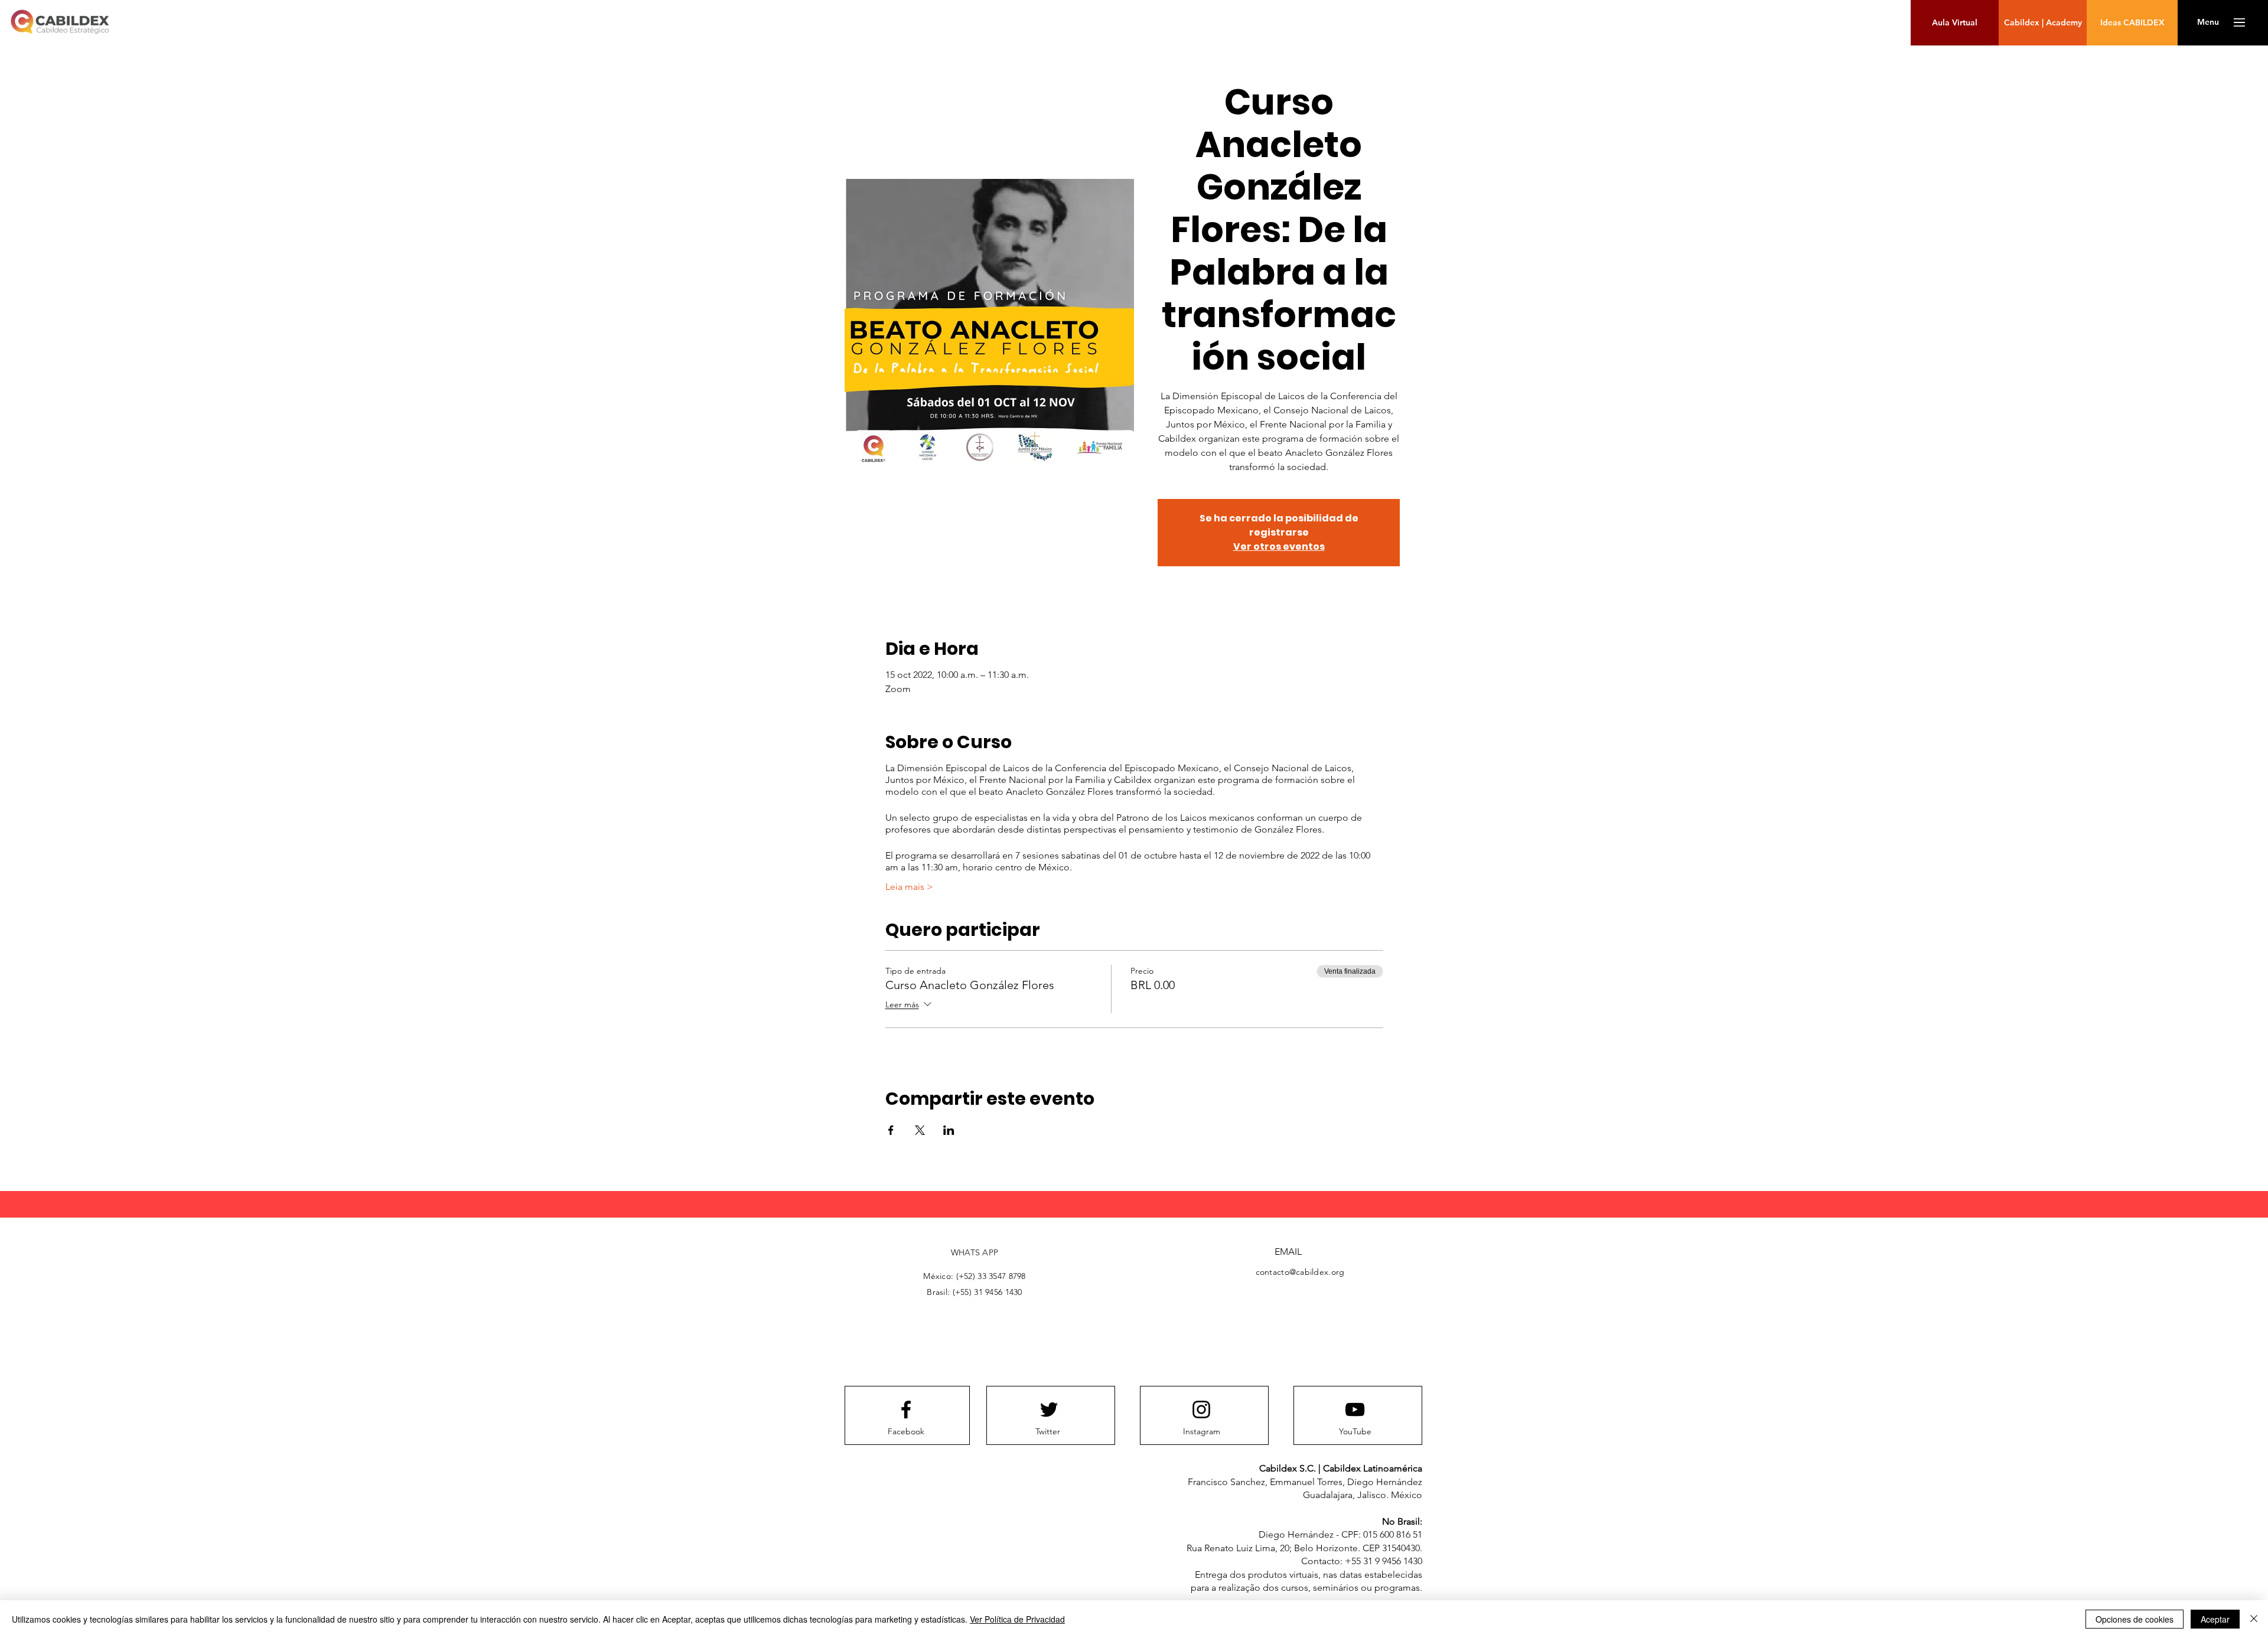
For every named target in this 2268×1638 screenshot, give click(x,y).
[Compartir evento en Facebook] (891, 1130)
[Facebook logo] (906, 1409)
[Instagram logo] (1201, 1409)
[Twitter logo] (1049, 1409)
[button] (2208, 22)
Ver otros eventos (1279, 546)
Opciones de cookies (2135, 1619)
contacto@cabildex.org (1300, 1272)
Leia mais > (909, 887)
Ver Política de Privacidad (1017, 1619)
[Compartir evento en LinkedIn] (949, 1130)
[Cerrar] (2254, 1619)
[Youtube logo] (1355, 1409)
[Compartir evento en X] (920, 1130)
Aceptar (2215, 1619)
